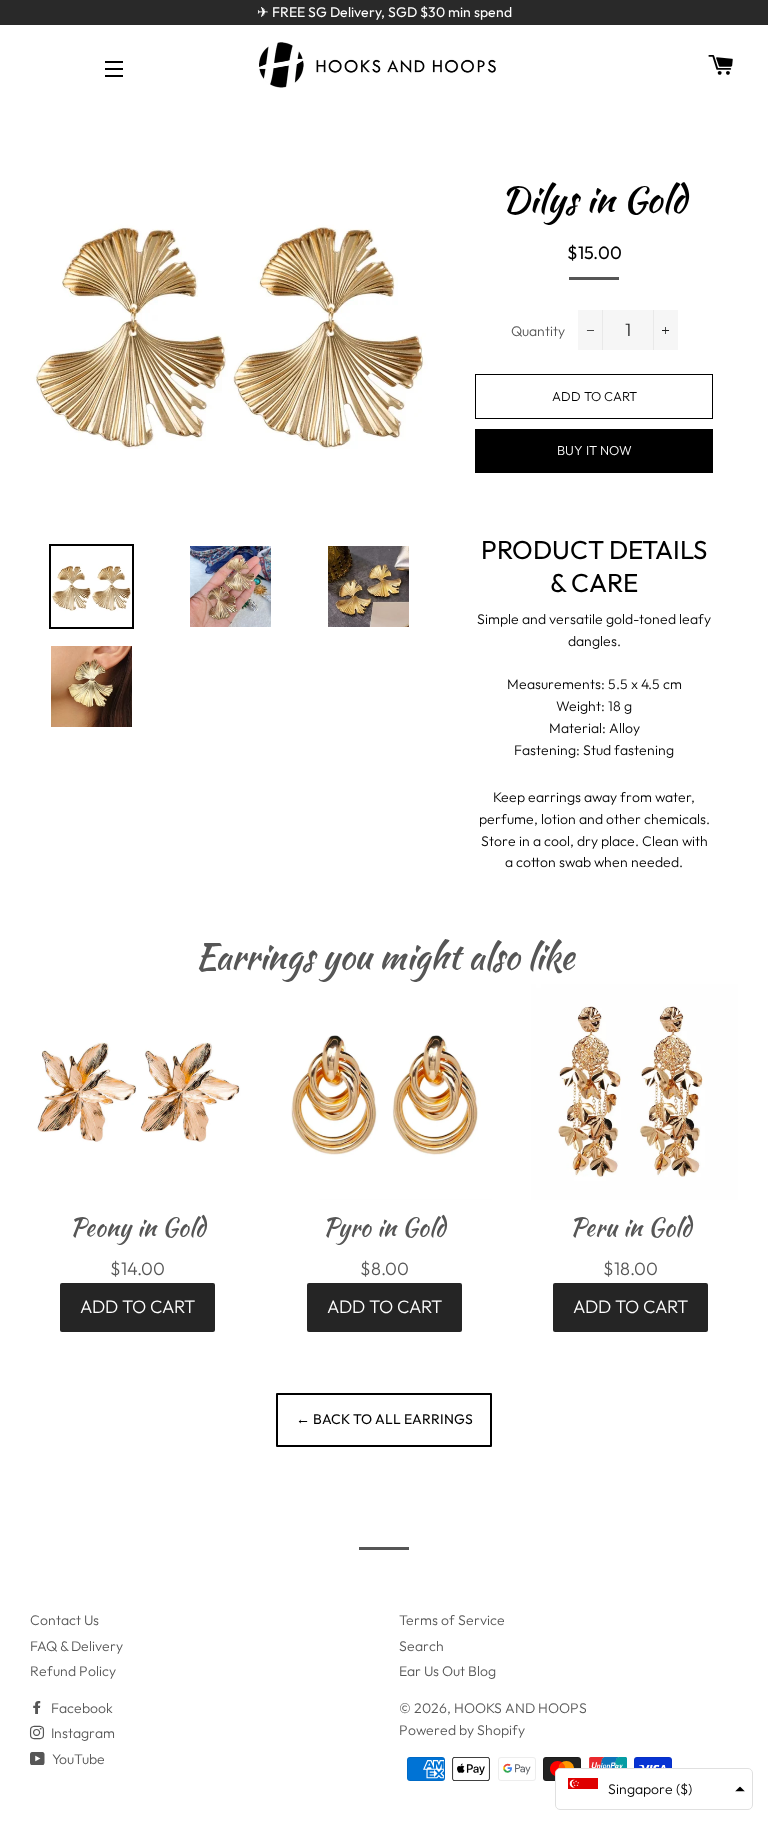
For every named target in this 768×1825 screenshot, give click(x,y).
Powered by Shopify (462, 1730)
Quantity (538, 331)
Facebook (80, 1708)
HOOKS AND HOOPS (520, 1708)
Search (421, 1646)
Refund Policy (73, 1671)
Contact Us (64, 1620)
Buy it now (594, 450)
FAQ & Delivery (76, 1646)
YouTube (77, 1759)
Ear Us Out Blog (447, 1671)
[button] (654, 1789)
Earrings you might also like (384, 956)
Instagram (81, 1733)
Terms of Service (452, 1620)
